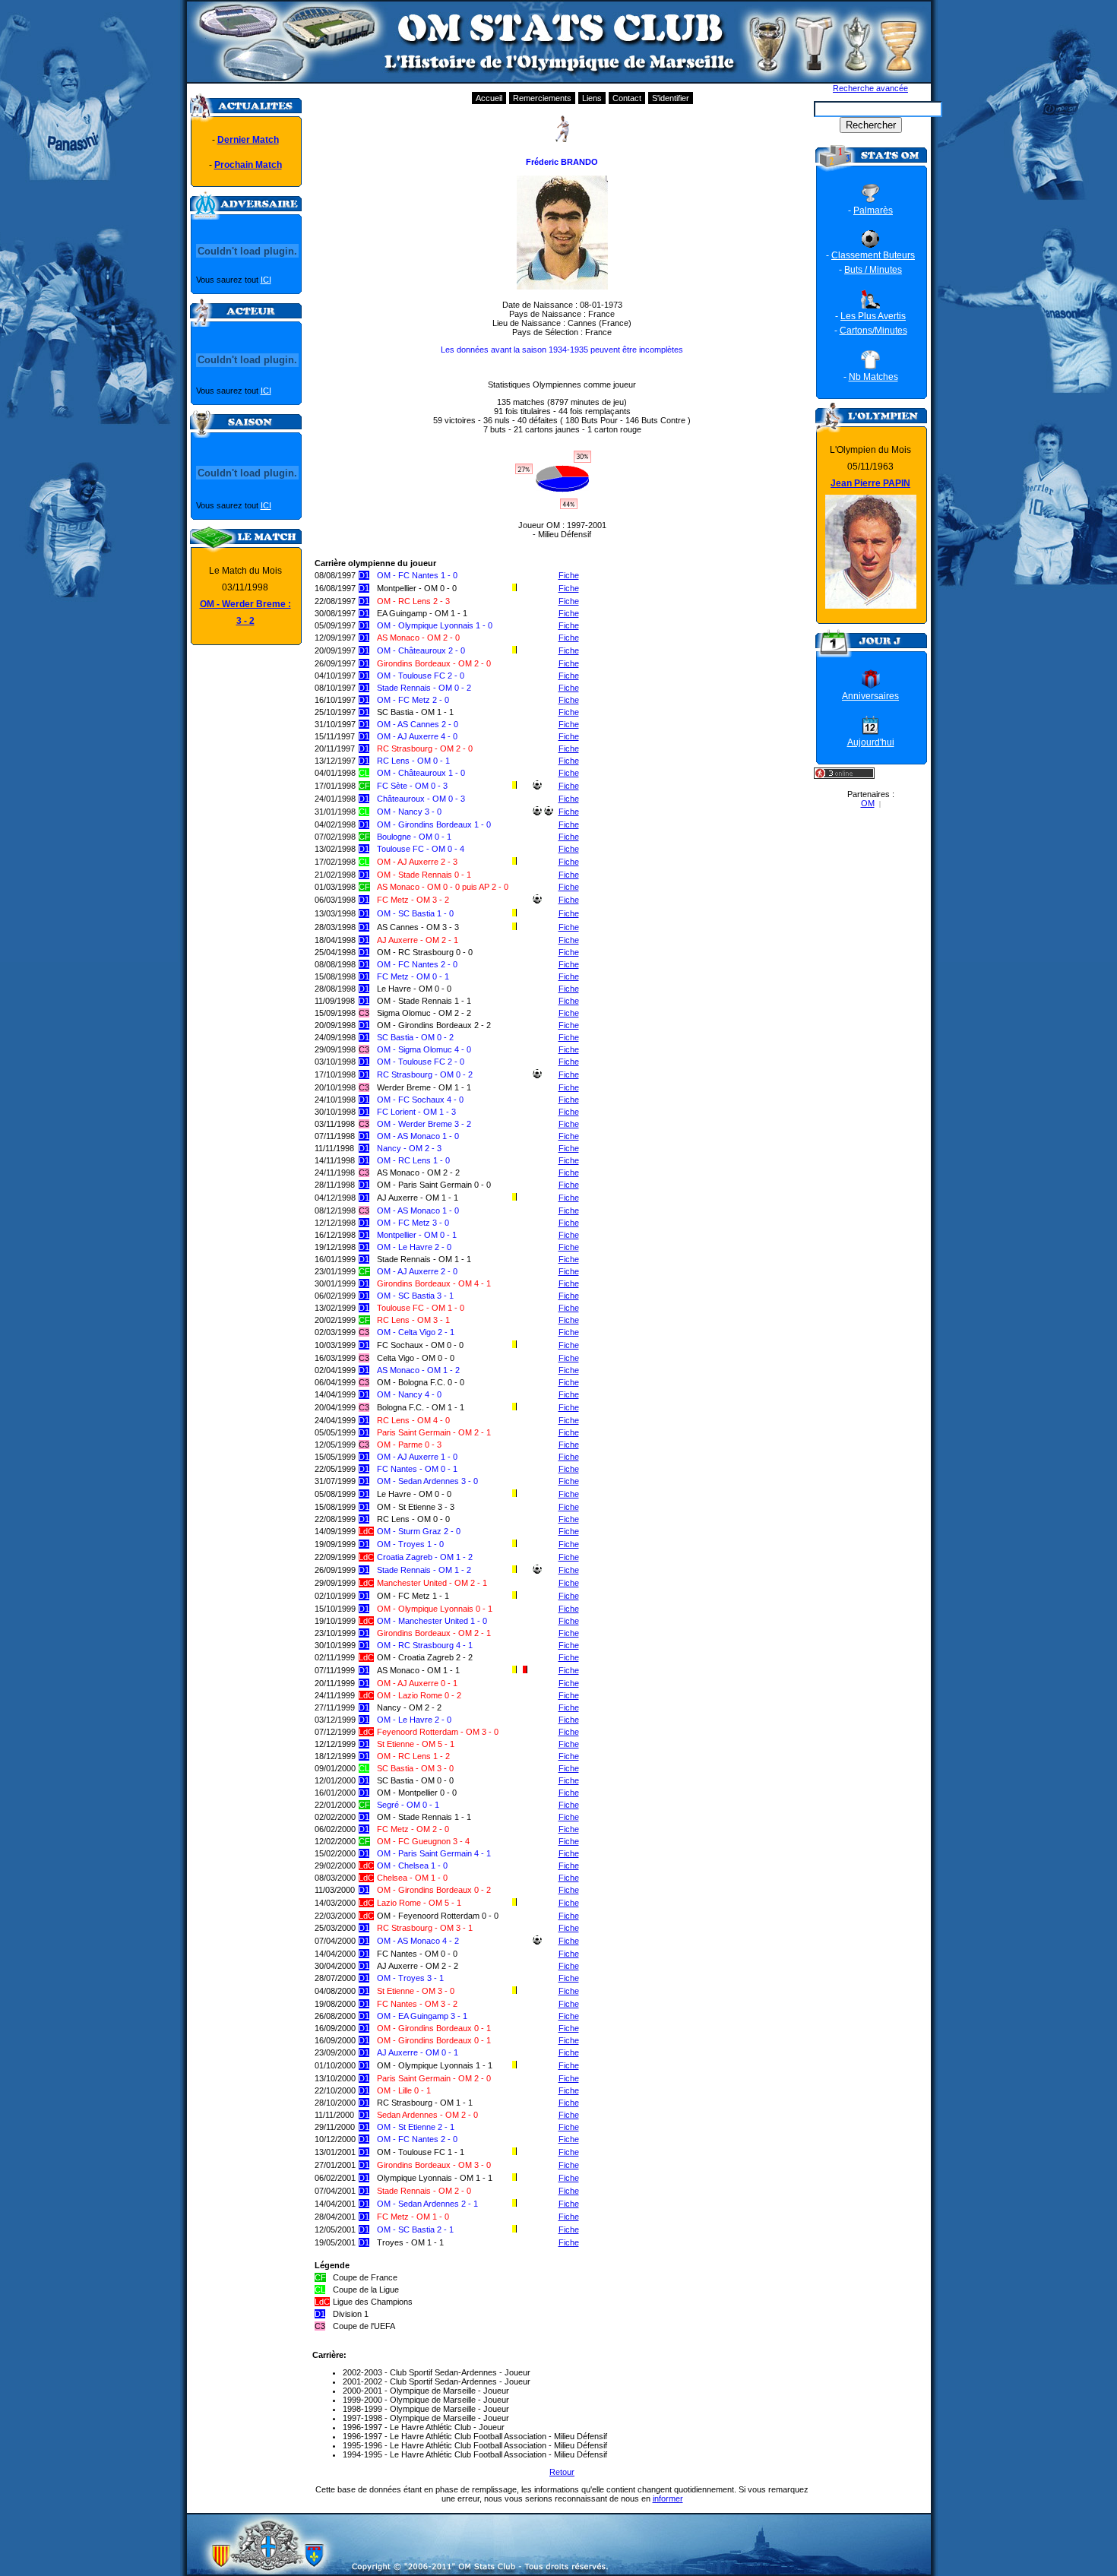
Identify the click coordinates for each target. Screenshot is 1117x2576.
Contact (627, 98)
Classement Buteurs (873, 255)
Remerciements (542, 98)
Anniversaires (870, 696)
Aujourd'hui (871, 742)
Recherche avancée (870, 88)
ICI (266, 280)
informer (668, 2498)
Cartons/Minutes (873, 331)
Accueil (489, 98)
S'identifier (671, 98)
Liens (592, 98)
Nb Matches (873, 377)
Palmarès (873, 210)
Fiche (569, 575)
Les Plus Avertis (873, 316)
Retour (562, 2472)
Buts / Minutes (873, 270)
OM (868, 803)
